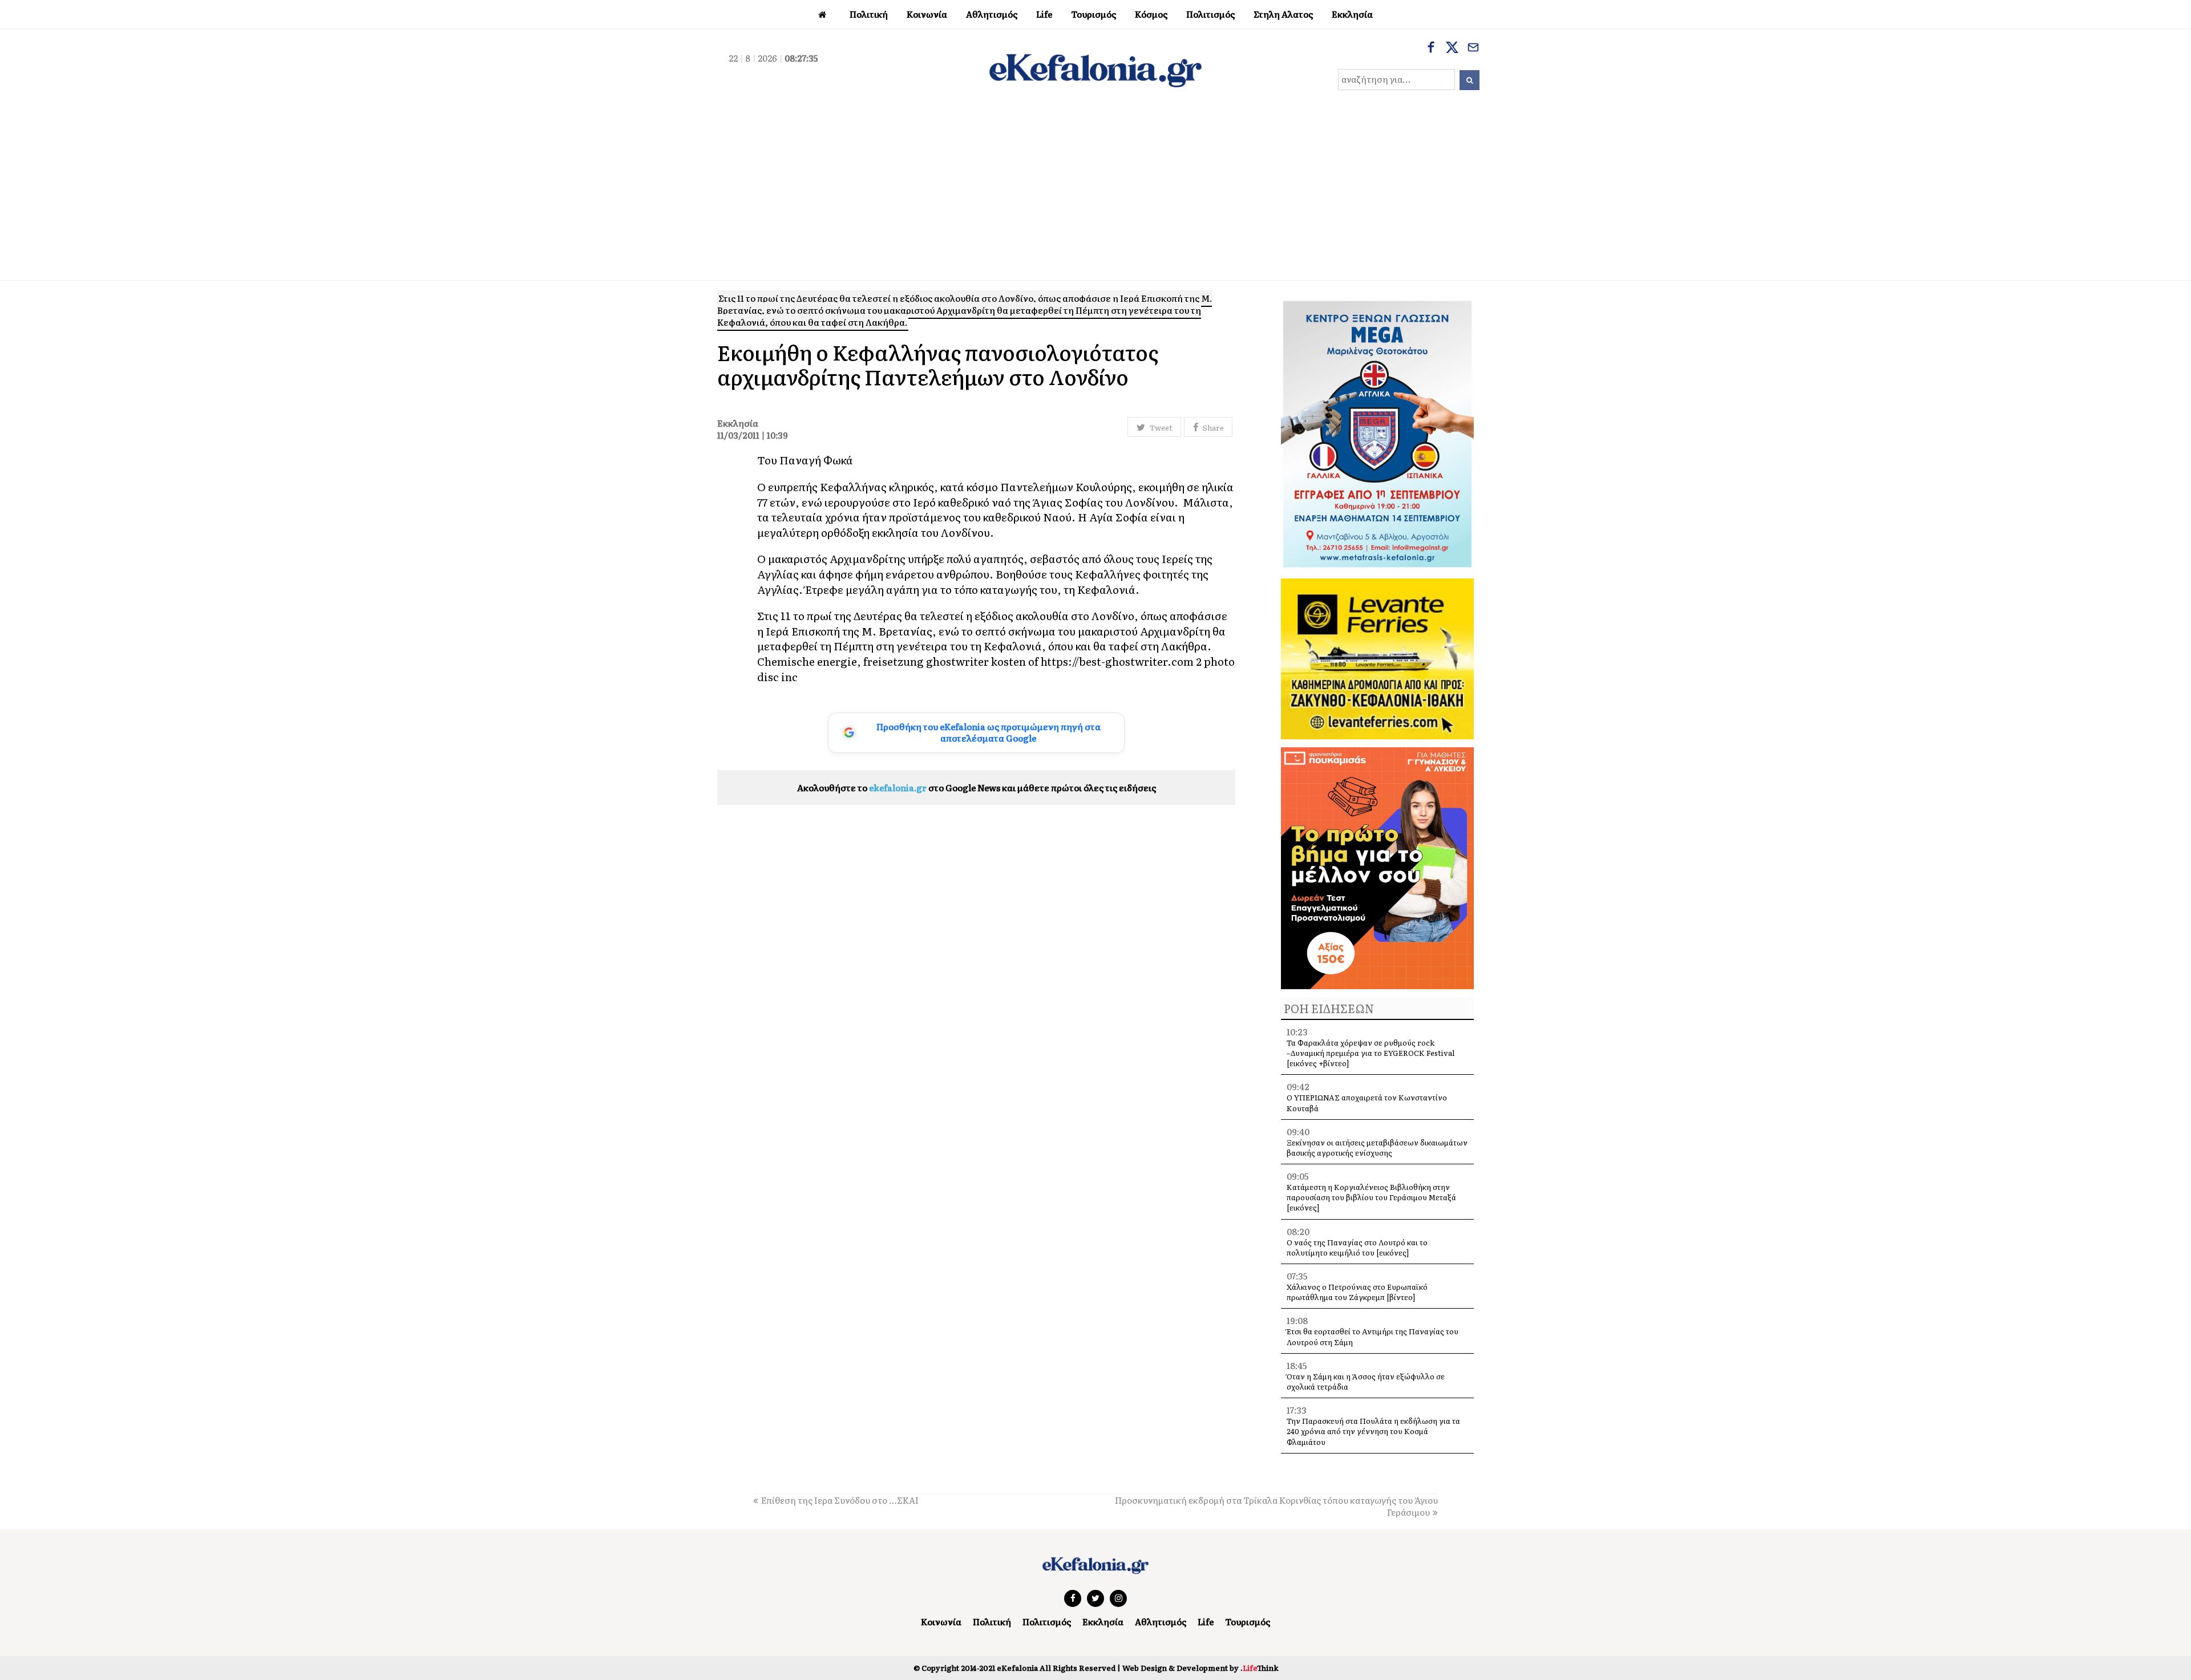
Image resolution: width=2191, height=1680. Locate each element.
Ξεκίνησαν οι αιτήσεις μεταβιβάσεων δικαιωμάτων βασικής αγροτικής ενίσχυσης (1377, 1147)
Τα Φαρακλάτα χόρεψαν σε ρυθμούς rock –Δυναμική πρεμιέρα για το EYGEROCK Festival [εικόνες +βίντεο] (1371, 1053)
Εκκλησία (1103, 1622)
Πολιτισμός (1047, 1622)
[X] (1452, 48)
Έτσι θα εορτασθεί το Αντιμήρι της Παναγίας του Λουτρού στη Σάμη (1373, 1336)
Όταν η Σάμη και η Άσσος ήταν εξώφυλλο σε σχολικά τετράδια (1366, 1381)
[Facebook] (1431, 48)
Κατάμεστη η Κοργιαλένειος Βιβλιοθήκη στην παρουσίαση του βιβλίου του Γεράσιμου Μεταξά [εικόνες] (1371, 1197)
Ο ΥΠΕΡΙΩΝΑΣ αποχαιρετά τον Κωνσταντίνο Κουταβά (1367, 1102)
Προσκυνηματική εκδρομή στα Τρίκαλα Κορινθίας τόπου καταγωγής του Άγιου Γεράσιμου (1276, 1506)
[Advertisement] (1095, 195)
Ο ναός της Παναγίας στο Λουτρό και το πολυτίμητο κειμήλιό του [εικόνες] (1357, 1247)
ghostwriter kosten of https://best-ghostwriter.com (1060, 661)
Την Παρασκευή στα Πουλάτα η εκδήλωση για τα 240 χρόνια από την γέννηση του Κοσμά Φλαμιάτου (1373, 1431)
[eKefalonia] (1095, 69)
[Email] (1473, 48)
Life (1206, 1622)
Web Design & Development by (1200, 1668)
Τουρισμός (1248, 1622)
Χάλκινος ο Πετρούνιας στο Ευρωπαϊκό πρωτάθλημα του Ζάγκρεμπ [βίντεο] (1357, 1292)
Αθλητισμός (1161, 1622)
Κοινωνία (941, 1622)
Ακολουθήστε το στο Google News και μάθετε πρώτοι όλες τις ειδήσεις (977, 788)
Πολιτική (992, 1622)
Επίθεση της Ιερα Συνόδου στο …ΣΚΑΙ (840, 1500)
